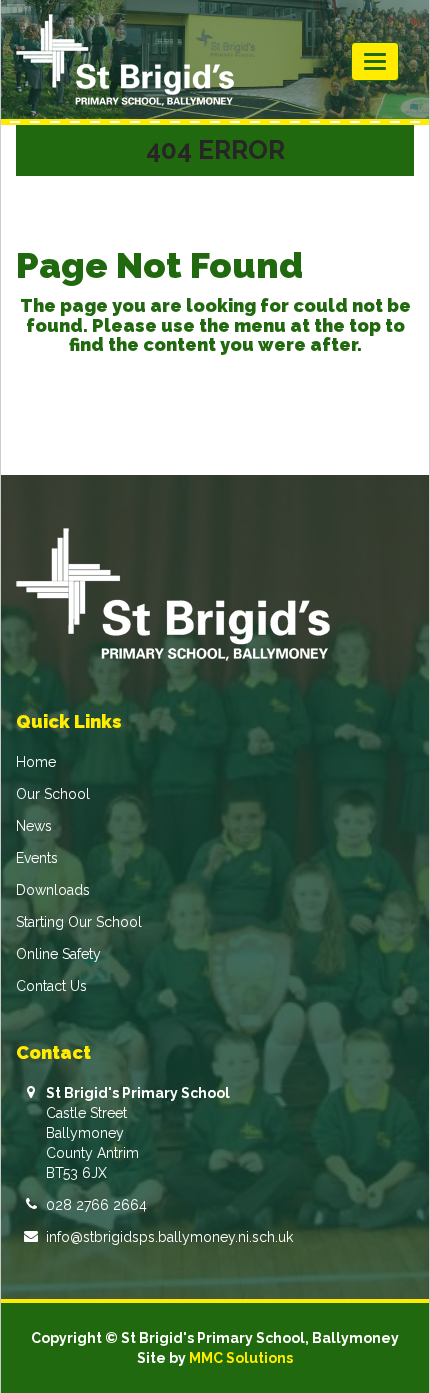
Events (37, 858)
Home (36, 762)
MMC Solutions (241, 1358)
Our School (53, 794)
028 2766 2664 (96, 1205)
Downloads (53, 890)
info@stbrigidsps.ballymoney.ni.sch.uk (169, 1237)
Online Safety (58, 954)
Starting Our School (79, 922)
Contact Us (51, 986)
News (34, 826)
